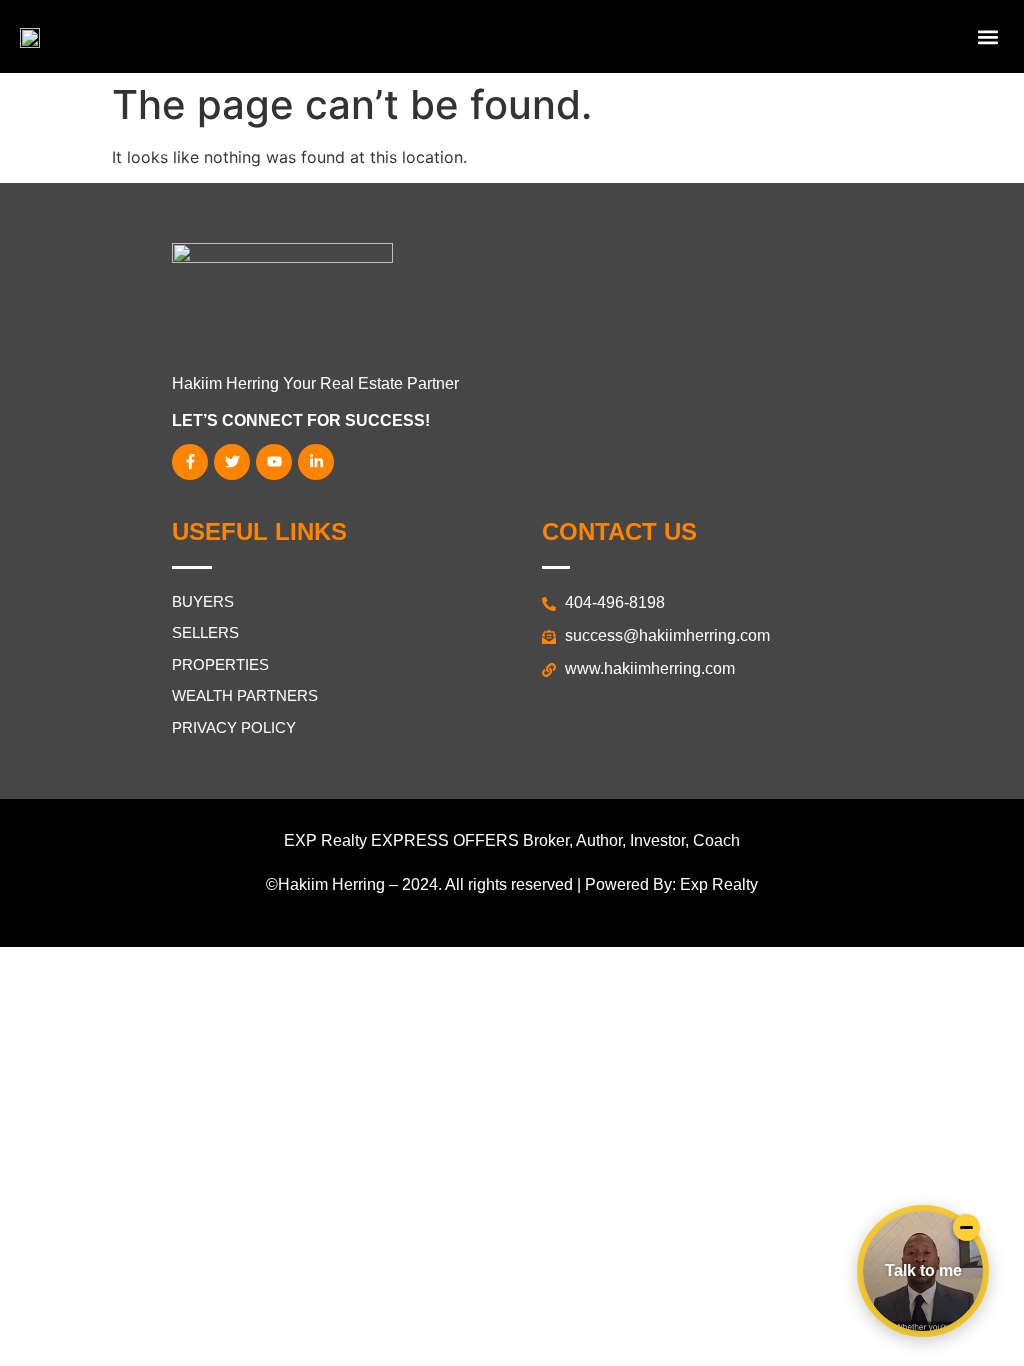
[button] (987, 36)
